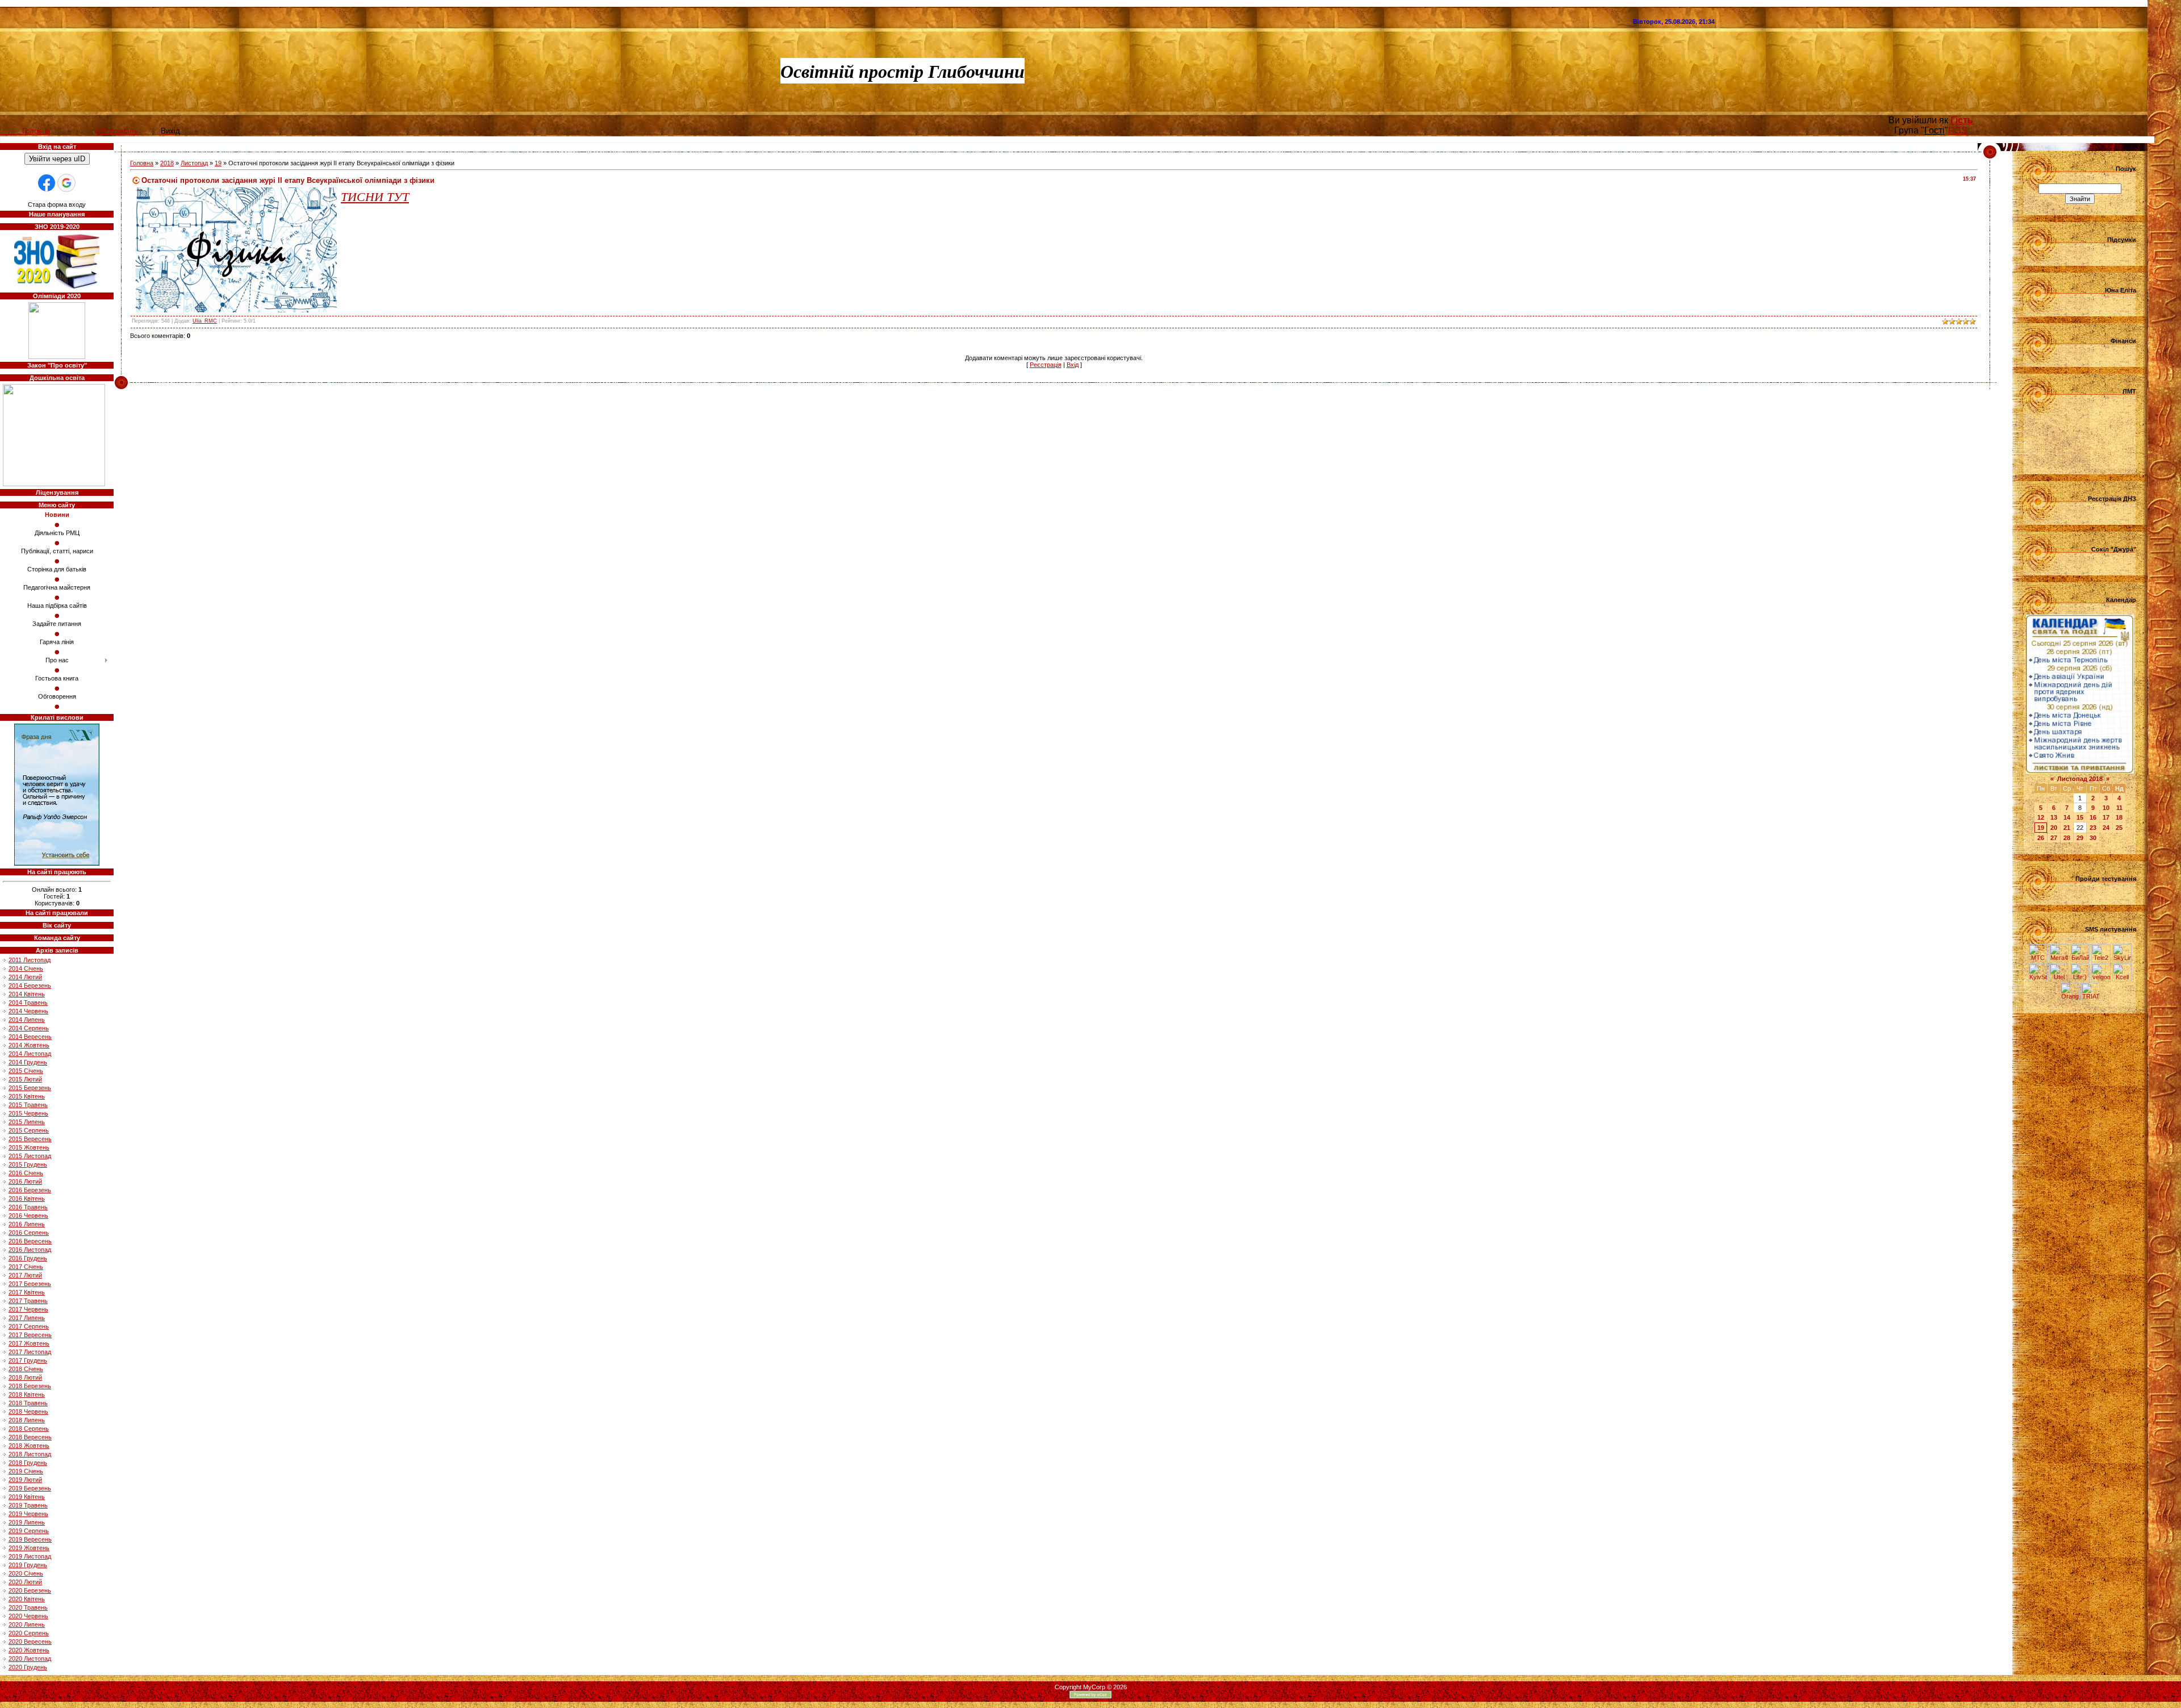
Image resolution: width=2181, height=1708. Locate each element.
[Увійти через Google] (66, 183)
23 (2093, 828)
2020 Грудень (28, 1667)
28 (2067, 838)
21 (2067, 828)
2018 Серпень (29, 1429)
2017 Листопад (30, 1352)
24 (2106, 828)
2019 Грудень (28, 1565)
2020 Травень (28, 1607)
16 (2093, 817)
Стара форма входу (57, 204)
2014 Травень (28, 1003)
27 (2054, 838)
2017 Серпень (29, 1326)
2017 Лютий (25, 1275)
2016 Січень (26, 1173)
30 (2093, 838)
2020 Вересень (30, 1642)
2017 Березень (30, 1284)
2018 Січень (26, 1369)
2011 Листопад (30, 960)
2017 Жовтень (29, 1343)
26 (2041, 838)
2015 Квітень (27, 1096)
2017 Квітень (27, 1292)
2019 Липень (27, 1522)
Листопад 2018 (2080, 779)
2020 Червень (28, 1616)
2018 (167, 163)
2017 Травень (28, 1301)
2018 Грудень (28, 1463)
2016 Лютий (25, 1181)
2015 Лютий (25, 1079)
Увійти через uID (57, 159)
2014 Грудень (28, 1062)
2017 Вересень (30, 1335)
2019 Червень (28, 1514)
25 (2119, 828)
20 (2054, 828)
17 (2106, 817)
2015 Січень (26, 1071)
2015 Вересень (30, 1139)
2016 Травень (28, 1207)
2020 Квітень (27, 1599)
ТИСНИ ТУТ (375, 196)
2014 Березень (30, 985)
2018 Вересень (30, 1437)
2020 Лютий (25, 1582)
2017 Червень (28, 1309)
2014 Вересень (30, 1037)
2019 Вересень (30, 1539)
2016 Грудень (28, 1258)
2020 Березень (30, 1590)
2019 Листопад (30, 1556)
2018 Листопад (30, 1454)
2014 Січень (26, 968)
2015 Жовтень (29, 1147)
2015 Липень (27, 1122)
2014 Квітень (27, 994)
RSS (1958, 130)
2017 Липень (27, 1318)
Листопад (194, 163)
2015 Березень (30, 1088)
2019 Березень (30, 1488)
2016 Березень (30, 1190)
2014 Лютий (25, 977)
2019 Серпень (29, 1531)
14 (2067, 817)
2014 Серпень (29, 1028)
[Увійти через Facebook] (47, 183)
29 (2080, 838)
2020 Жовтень (29, 1650)
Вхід (1073, 365)
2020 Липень (27, 1625)
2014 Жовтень (29, 1045)
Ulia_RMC (205, 321)
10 (2106, 808)
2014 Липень (27, 1020)
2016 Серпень (29, 1233)
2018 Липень (27, 1420)
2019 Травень (28, 1505)
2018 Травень (28, 1403)
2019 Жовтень (29, 1548)
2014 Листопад (30, 1054)
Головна (142, 163)
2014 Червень (28, 1011)
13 (2054, 817)
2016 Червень (28, 1216)
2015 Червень (28, 1113)
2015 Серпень (29, 1130)
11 (2119, 808)
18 (2119, 817)
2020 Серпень (29, 1633)
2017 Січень (26, 1267)
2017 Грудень (28, 1360)
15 (2080, 817)
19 (218, 163)
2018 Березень (30, 1386)
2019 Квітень (27, 1497)
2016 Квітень (27, 1198)
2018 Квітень (27, 1394)
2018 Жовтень (29, 1446)
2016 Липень (27, 1224)
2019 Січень (26, 1471)
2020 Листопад (30, 1659)
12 (2041, 817)
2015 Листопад (30, 1156)
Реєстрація (1046, 365)
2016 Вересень (30, 1241)
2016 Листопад (30, 1250)
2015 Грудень (28, 1164)
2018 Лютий (25, 1377)
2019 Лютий (25, 1480)
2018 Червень (28, 1411)
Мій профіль (117, 131)
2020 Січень (26, 1573)
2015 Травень (28, 1105)
